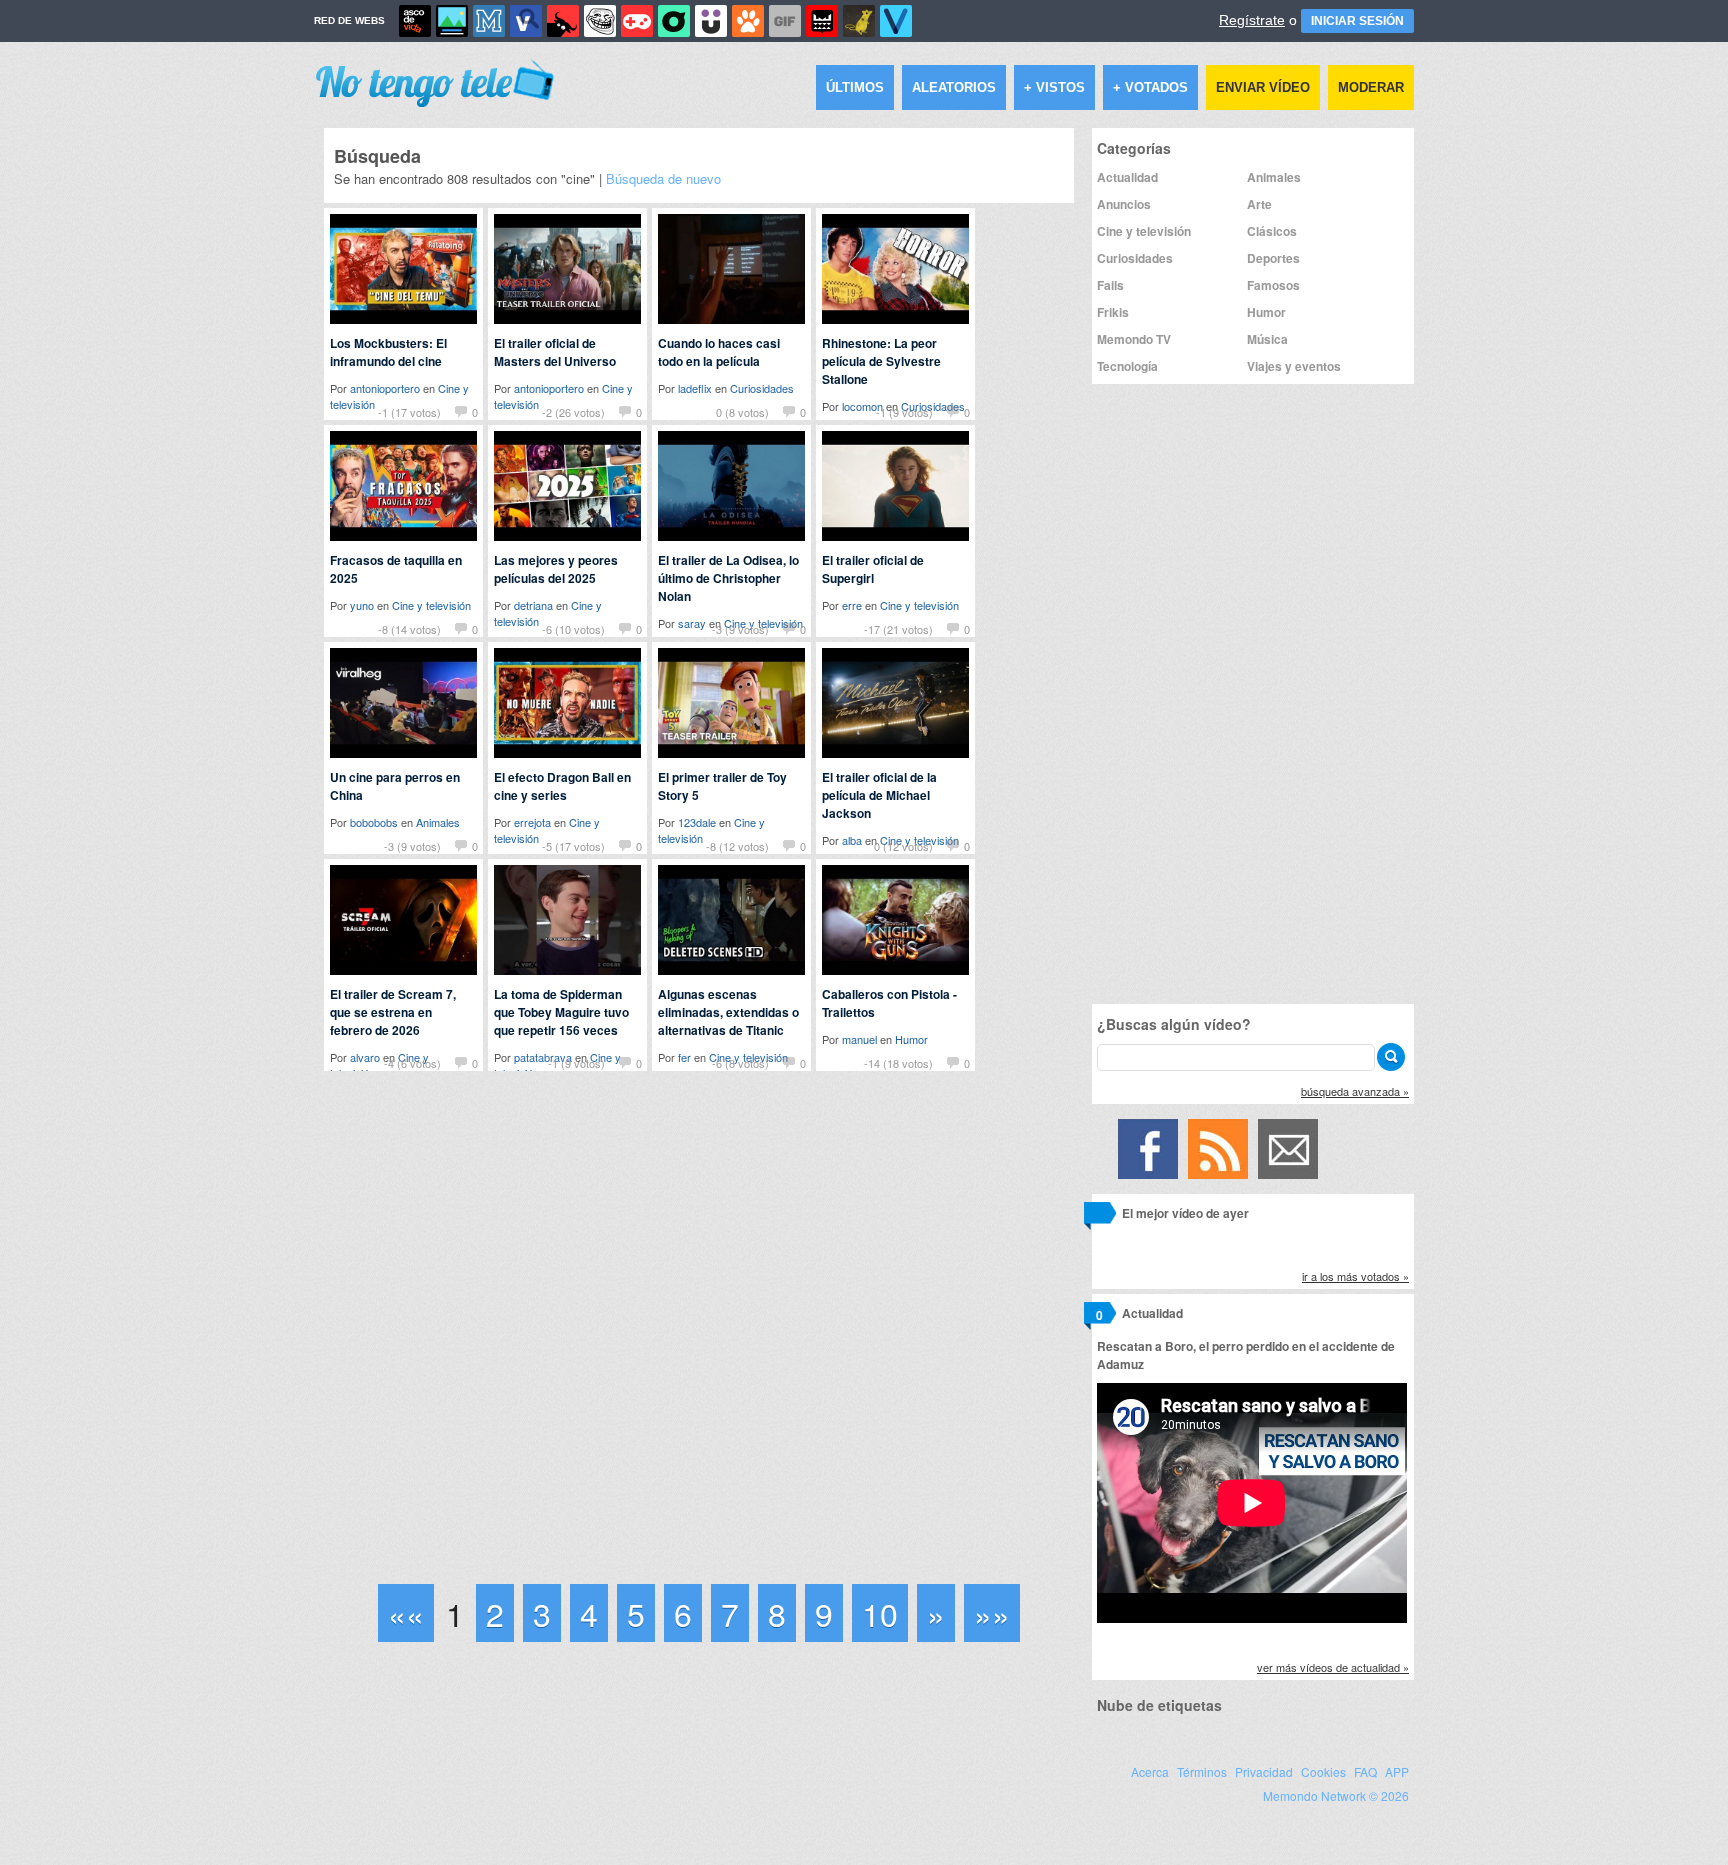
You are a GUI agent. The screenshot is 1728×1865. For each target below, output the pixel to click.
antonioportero (385, 388)
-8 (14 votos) (409, 629)
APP (1397, 1771)
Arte (1259, 204)
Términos (1202, 1771)
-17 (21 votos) (898, 629)
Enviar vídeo (1263, 87)
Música (1267, 339)
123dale (697, 822)
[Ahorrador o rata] (859, 21)
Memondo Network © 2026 (1336, 1795)
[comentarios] (1099, 1216)
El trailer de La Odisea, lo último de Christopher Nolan (728, 578)
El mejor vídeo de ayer (1185, 1213)
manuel (859, 1039)
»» (992, 1613)
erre (852, 605)
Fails (1110, 285)
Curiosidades (762, 388)
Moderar (1371, 87)
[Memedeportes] (489, 21)
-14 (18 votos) (898, 1063)
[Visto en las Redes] (526, 21)
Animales (438, 822)
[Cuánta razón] (452, 21)
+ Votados (1150, 87)
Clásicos (1272, 231)
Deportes (1273, 258)
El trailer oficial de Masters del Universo (555, 352)
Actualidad (1127, 177)
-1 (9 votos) (904, 412)
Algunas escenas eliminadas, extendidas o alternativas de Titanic (728, 1012)
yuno (362, 605)
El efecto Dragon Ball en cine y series (562, 786)
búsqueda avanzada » (1355, 1091)
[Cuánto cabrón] (600, 21)
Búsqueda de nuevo (663, 178)
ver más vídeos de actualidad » (1333, 1667)
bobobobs (374, 822)
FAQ (1365, 1771)
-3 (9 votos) (740, 629)
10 (880, 1613)
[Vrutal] (637, 21)
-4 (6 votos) (412, 1063)
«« (406, 1613)
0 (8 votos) (742, 412)
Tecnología (1127, 366)
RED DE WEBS (349, 20)
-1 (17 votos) (409, 412)
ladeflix (695, 388)
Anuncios (1124, 204)
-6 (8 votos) (740, 1063)
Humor (911, 1039)
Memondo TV (1134, 339)
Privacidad (1264, 1771)
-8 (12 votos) (737, 846)
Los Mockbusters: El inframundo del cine (388, 352)
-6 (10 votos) (573, 629)
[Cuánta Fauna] (748, 21)
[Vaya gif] (785, 21)
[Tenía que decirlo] (822, 21)
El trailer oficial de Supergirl (873, 569)
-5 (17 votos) (573, 846)
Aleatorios (954, 87)
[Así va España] (563, 21)
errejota (532, 822)
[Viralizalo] (896, 21)
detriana (533, 605)
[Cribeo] (674, 21)
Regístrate (1252, 20)
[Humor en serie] (711, 21)
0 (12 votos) (903, 846)
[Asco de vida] (415, 21)
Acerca (1150, 1771)
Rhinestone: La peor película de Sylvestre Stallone (881, 361)
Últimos (855, 87)
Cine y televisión (431, 605)
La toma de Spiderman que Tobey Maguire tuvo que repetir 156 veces (561, 1012)
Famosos (1273, 285)
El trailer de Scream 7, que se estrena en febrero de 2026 (393, 1012)
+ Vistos (1054, 87)
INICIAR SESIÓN (1357, 21)
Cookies (1323, 1771)
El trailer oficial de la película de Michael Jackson (879, 795)
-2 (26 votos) (573, 412)
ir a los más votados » (1355, 1276)
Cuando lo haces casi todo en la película (719, 352)
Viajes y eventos (1294, 366)
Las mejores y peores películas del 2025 (556, 569)
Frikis (1113, 312)
